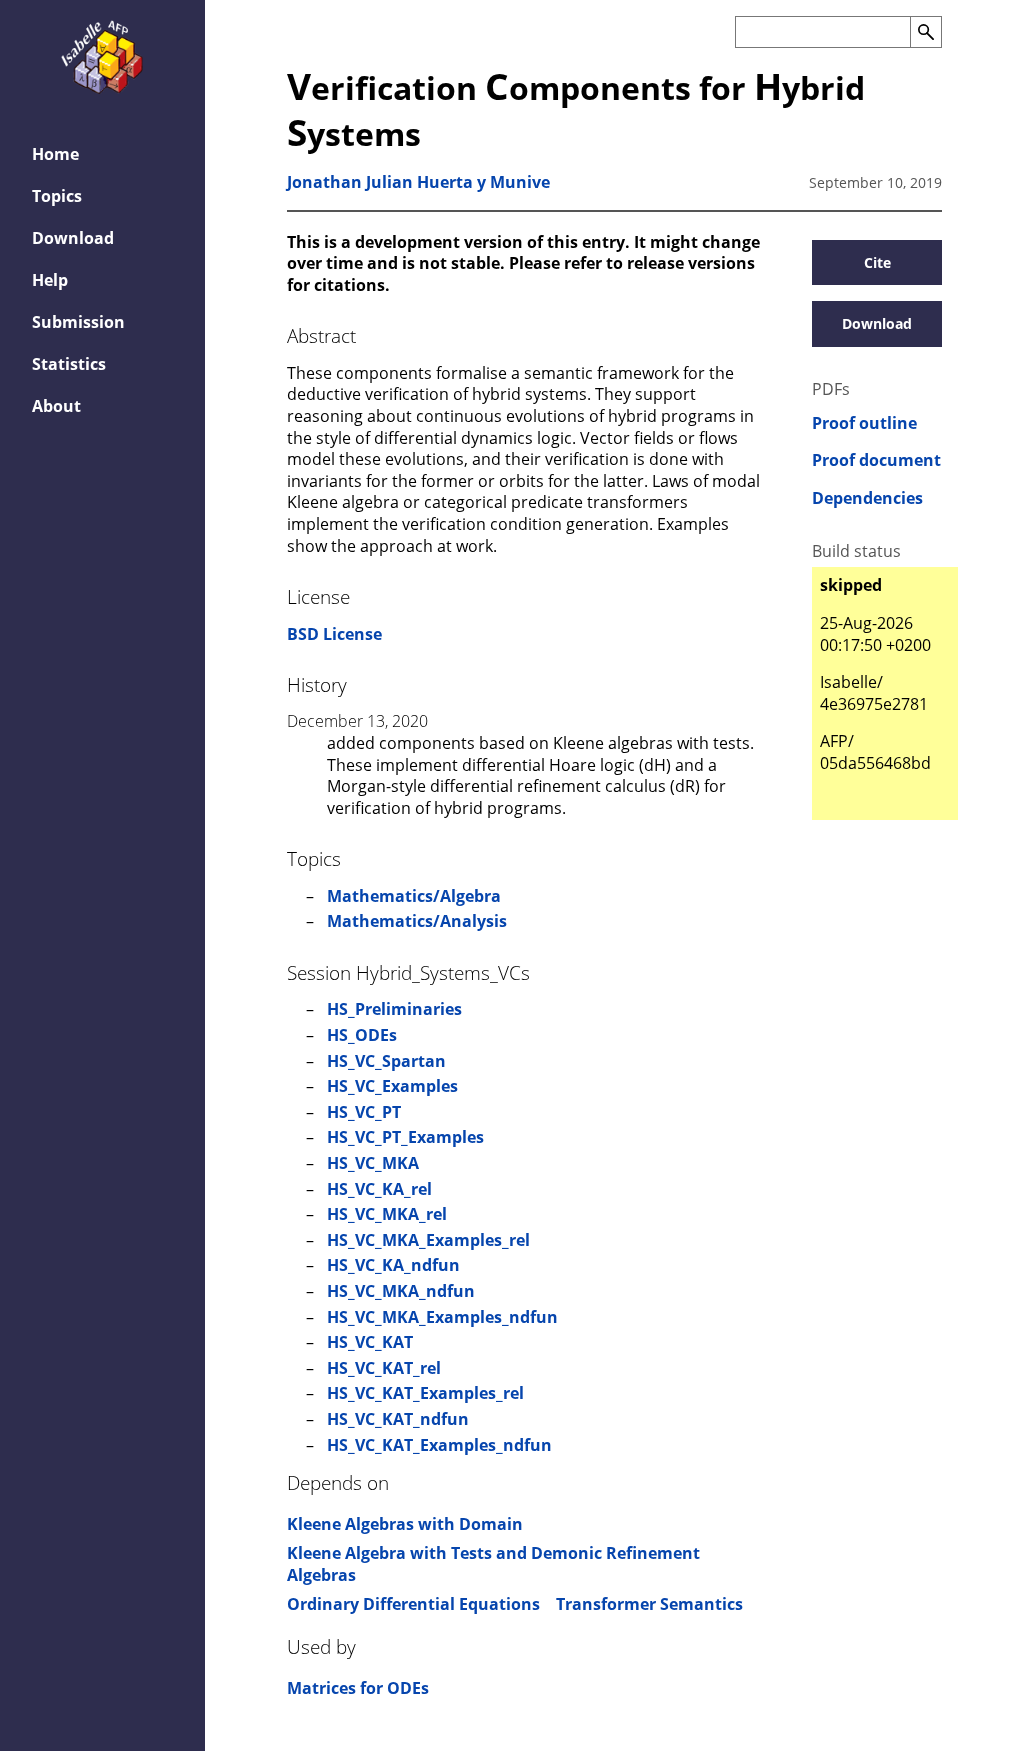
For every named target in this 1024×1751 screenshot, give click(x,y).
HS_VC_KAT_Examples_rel (425, 1393)
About (56, 406)
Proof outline (864, 423)
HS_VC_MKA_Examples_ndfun (442, 1317)
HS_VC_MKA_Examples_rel (428, 1240)
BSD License (334, 634)
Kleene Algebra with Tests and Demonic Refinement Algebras (493, 1564)
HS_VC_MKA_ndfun (401, 1291)
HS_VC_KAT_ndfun (398, 1419)
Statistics (69, 364)
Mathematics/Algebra (414, 896)
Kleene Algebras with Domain (405, 1524)
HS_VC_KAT (370, 1342)
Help (50, 280)
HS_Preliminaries (394, 1009)
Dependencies (867, 498)
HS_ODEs (362, 1035)
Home (55, 154)
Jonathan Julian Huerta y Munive (418, 182)
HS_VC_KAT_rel (384, 1368)
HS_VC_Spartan (386, 1061)
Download (73, 238)
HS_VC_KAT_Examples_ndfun (439, 1445)
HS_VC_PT (364, 1112)
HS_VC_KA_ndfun (393, 1265)
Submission (78, 322)
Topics (57, 196)
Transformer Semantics (649, 1604)
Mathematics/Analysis (417, 921)
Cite (877, 262)
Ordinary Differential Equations (413, 1604)
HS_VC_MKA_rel (387, 1214)
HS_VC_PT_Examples (405, 1137)
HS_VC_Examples (392, 1086)
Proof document (876, 460)
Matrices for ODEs (358, 1688)
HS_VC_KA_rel (379, 1189)
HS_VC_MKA (373, 1163)
